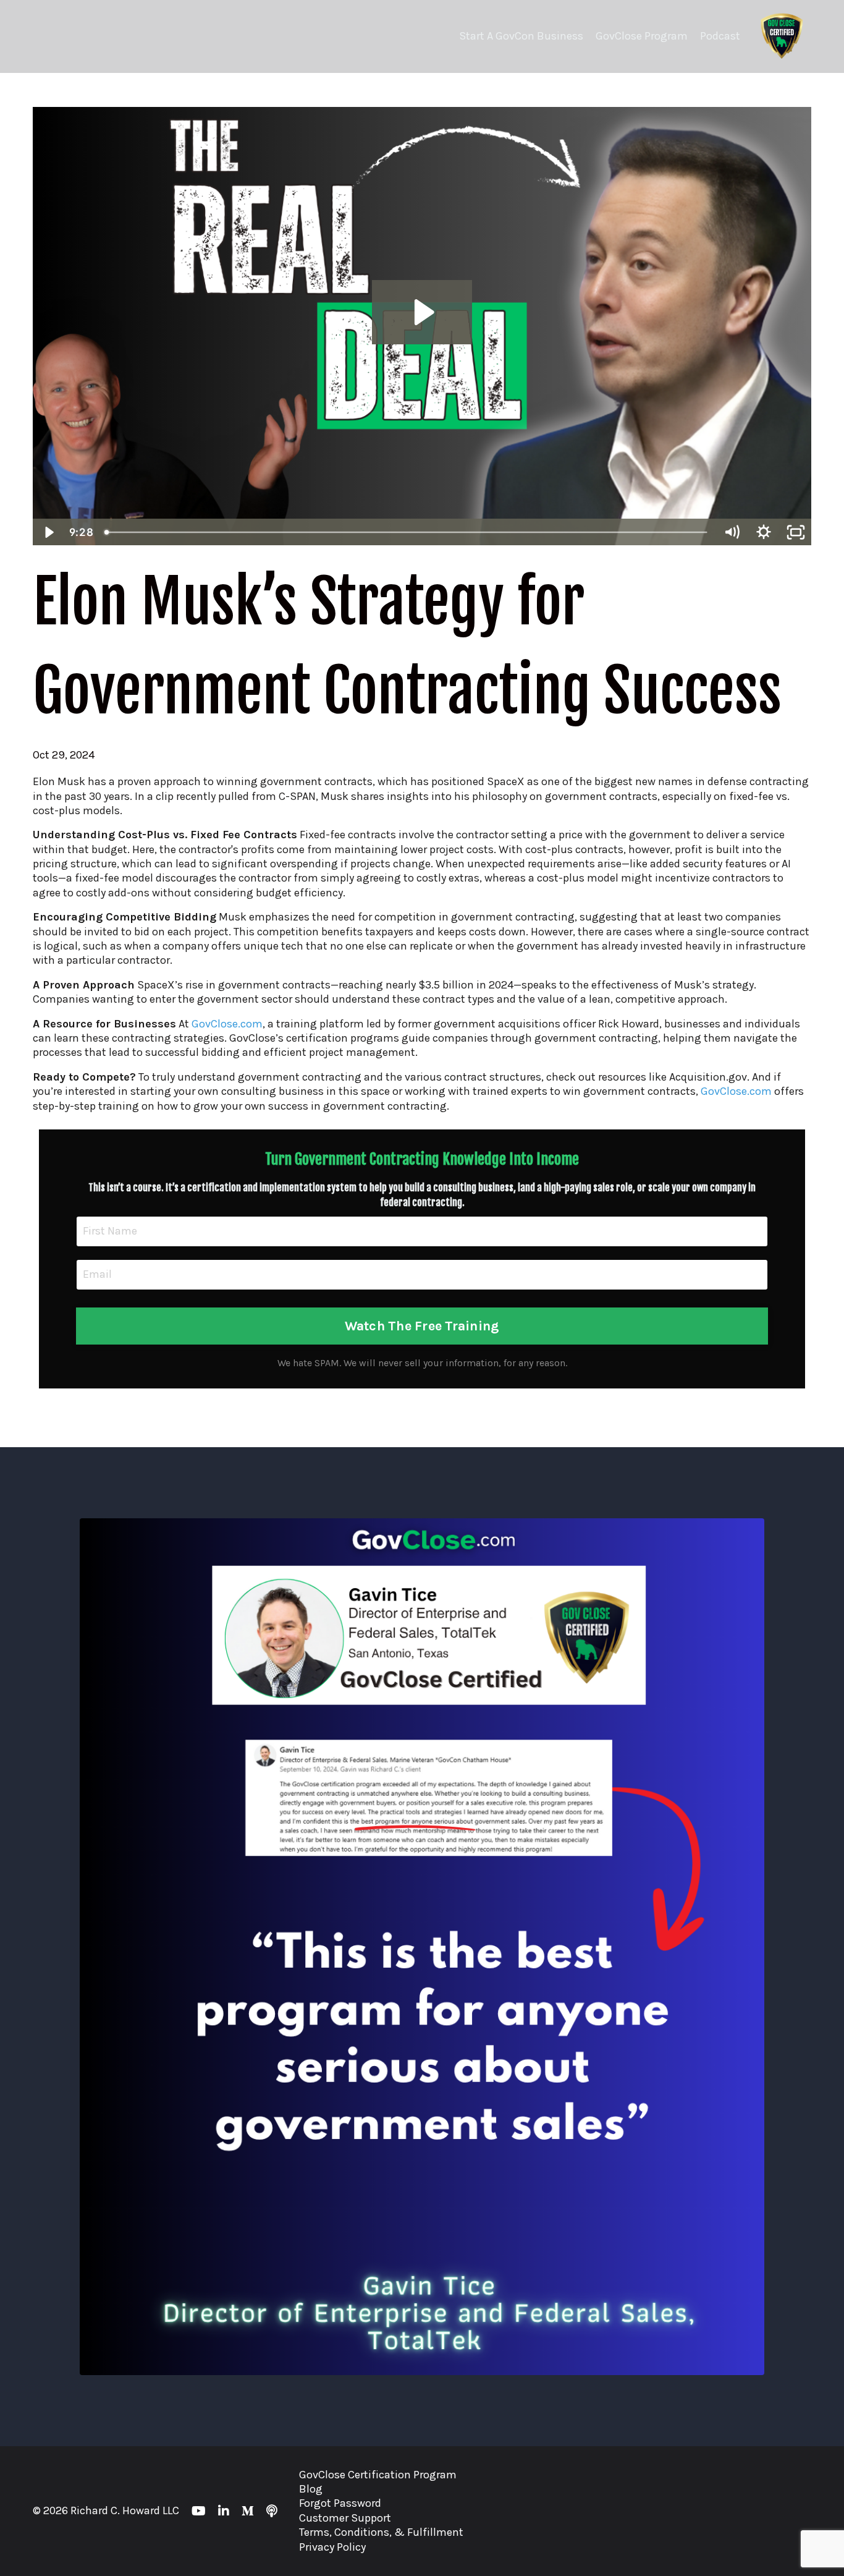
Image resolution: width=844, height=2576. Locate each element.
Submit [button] (422, 1507)
